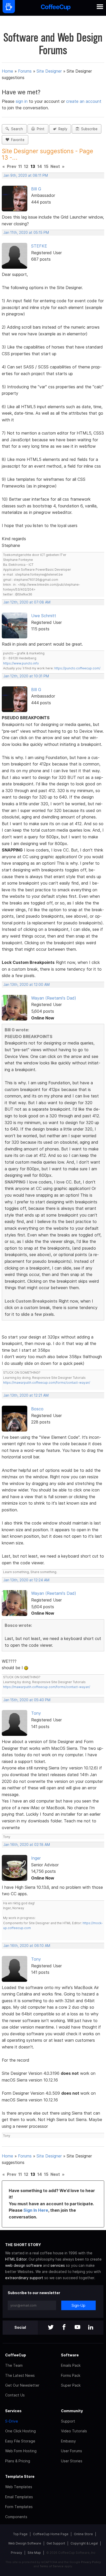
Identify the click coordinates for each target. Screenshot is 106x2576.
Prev (12, 166)
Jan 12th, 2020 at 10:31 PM (26, 676)
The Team (14, 2365)
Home (7, 71)
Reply (62, 129)
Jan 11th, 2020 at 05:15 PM (26, 233)
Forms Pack (71, 2375)
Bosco (37, 1409)
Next (55, 166)
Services (13, 2411)
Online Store (83, 2534)
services (58, 2265)
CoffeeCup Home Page (51, 2534)
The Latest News (20, 2375)
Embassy (68, 2441)
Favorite (17, 140)
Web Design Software (25, 2543)
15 (46, 166)
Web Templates (19, 2487)
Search (16, 129)
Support (68, 2421)
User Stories (72, 2461)
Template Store (20, 2476)
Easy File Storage (20, 2441)
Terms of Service (52, 2566)
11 (20, 166)
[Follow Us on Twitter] (51, 2328)
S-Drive (12, 2421)
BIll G (36, 189)
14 (40, 166)
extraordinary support (24, 2278)
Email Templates (19, 2497)
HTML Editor (16, 2259)
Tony (36, 1713)
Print (40, 129)
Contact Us (15, 2395)
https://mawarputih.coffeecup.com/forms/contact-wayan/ (47, 1383)
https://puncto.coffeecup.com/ (77, 668)
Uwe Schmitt (44, 616)
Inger (36, 1858)
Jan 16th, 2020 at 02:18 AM (27, 1845)
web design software (24, 2265)
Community (72, 2411)
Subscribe (88, 129)
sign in (22, 101)
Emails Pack (71, 2365)
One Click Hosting (20, 2431)
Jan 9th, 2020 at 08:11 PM (26, 175)
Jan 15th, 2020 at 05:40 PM (27, 1700)
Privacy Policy (91, 2562)
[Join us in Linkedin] (91, 2328)
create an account (84, 101)
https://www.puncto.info (21, 663)
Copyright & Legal (84, 2543)
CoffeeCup (16, 2355)
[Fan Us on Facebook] (64, 2328)
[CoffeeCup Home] (56, 8)
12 (26, 166)
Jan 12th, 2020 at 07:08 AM (27, 602)
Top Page (20, 2534)
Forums (25, 71)
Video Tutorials (74, 2431)
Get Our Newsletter (22, 2385)
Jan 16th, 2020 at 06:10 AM (27, 1946)
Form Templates (19, 2507)
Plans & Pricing (18, 2461)
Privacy (16, 2553)
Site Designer (49, 71)
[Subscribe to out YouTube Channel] (77, 2328)
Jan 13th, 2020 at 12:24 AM (26, 1580)
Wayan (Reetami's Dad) (54, 998)
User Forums (72, 2451)
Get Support (56, 2543)
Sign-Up (78, 2305)
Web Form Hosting (21, 2451)
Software (70, 2355)
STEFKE (39, 246)
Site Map (34, 2553)
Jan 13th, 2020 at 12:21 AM (26, 1395)
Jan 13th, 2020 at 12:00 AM (26, 985)
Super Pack (71, 2385)
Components (16, 2517)
